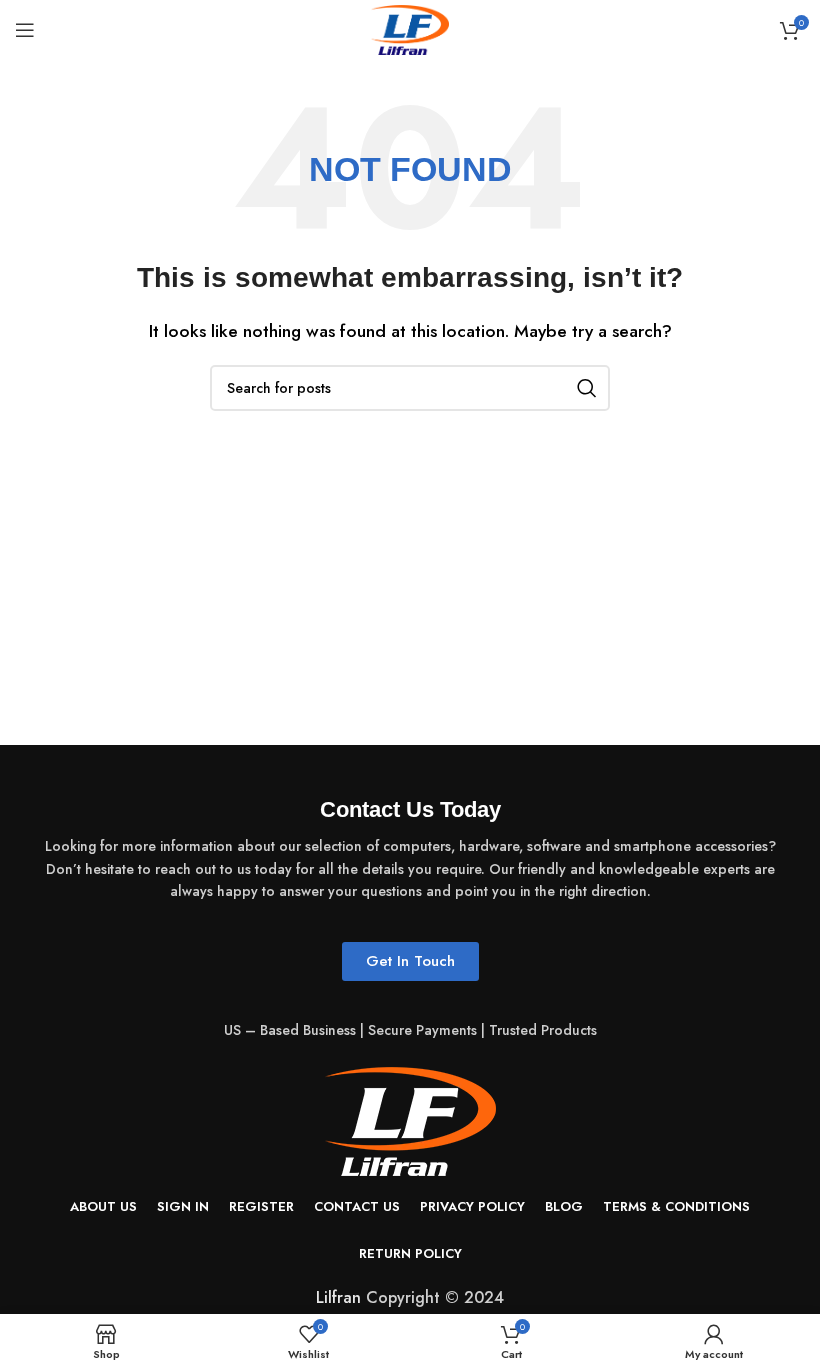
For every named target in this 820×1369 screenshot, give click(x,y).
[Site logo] (410, 28)
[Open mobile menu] (25, 30)
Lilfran (338, 1297)
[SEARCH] (587, 388)
